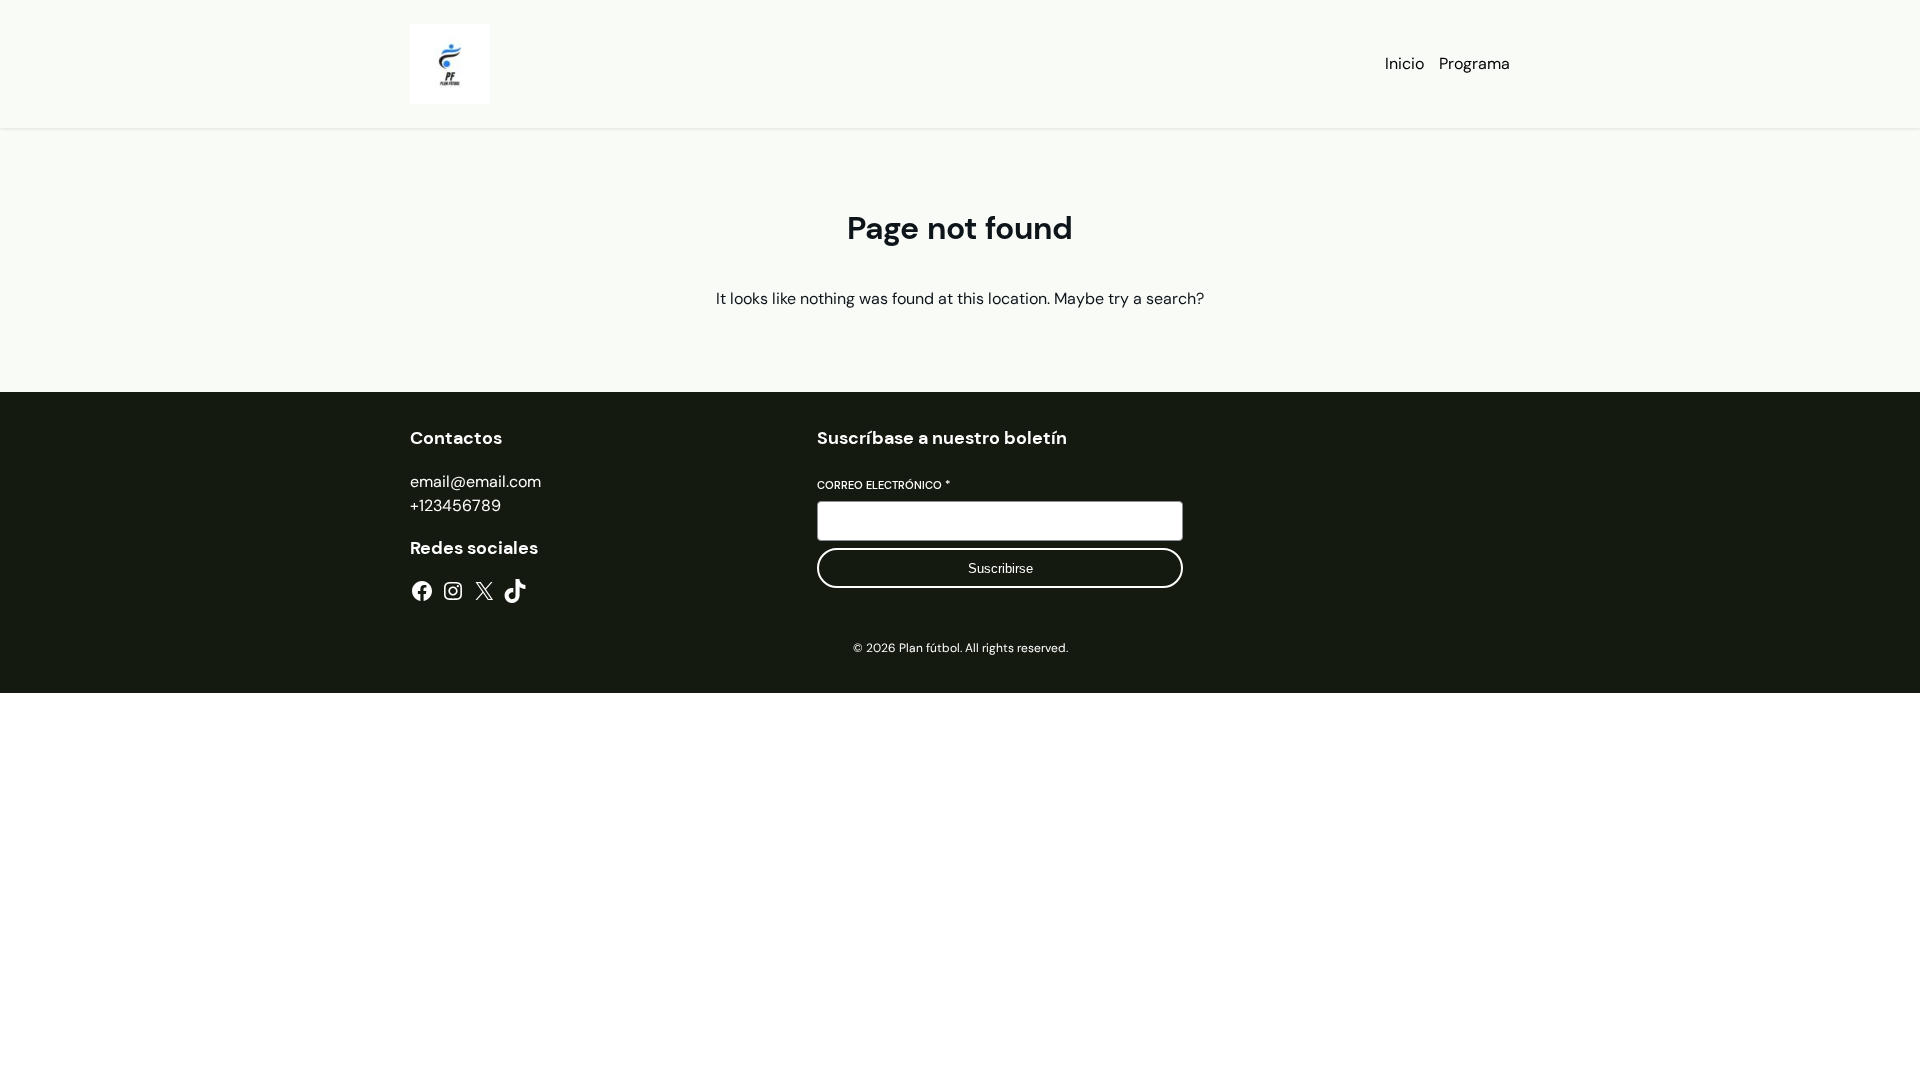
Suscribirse (1000, 568)
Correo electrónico (883, 485)
